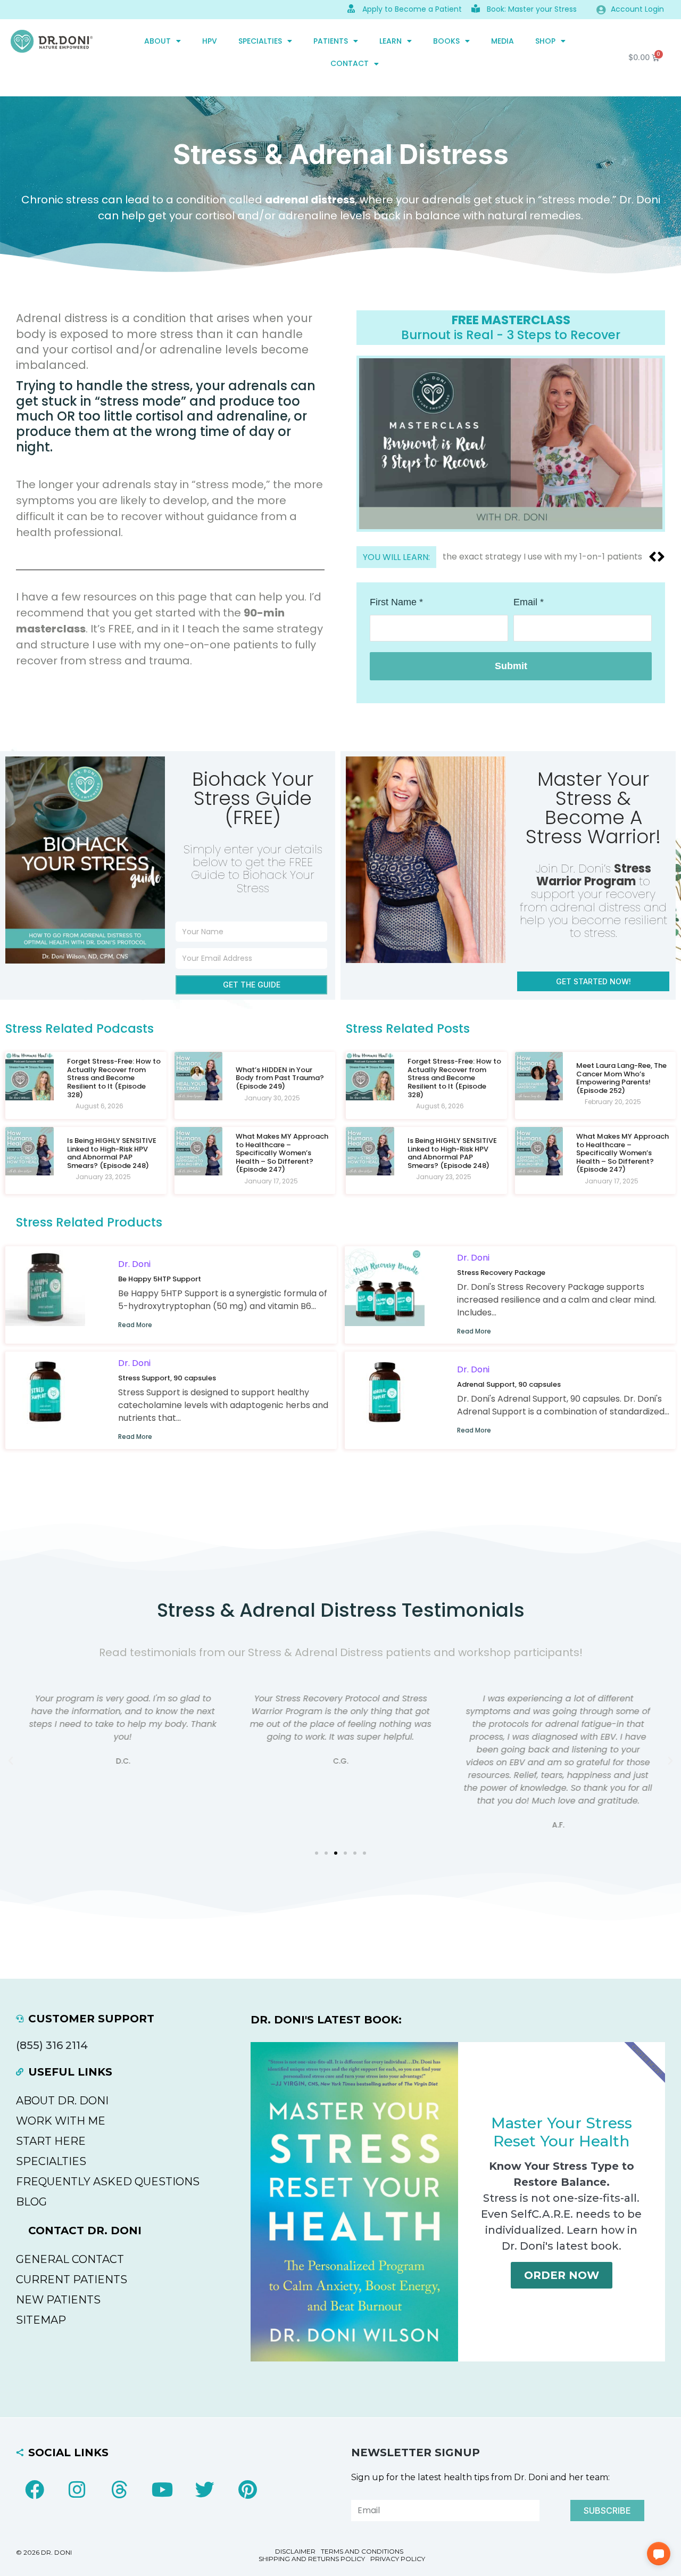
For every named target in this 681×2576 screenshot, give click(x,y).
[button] (661, 557)
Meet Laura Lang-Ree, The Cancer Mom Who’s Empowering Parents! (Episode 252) (621, 1078)
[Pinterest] (247, 2490)
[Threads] (120, 2490)
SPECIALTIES (260, 41)
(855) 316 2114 (52, 2045)
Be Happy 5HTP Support (160, 1279)
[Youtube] (162, 2490)
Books (446, 41)
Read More (135, 1325)
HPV (210, 41)
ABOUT (157, 41)
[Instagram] (77, 2490)
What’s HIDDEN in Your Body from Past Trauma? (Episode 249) (280, 1078)
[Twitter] (205, 2490)
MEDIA (503, 41)
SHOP (545, 41)
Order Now (562, 2275)
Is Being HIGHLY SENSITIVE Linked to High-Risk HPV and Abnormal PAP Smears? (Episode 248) (112, 1153)
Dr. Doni (134, 1264)
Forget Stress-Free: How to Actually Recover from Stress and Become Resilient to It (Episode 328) (114, 1078)
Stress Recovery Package (501, 1273)
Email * (529, 602)
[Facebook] (35, 2490)
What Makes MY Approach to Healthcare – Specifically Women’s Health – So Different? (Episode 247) (282, 1153)
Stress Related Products (89, 1222)
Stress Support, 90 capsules (167, 1378)
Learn (391, 41)
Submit (511, 666)
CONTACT (350, 63)
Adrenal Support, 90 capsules (509, 1384)
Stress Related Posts (408, 1028)
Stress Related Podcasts (80, 1028)
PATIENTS (331, 41)
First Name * (396, 602)
